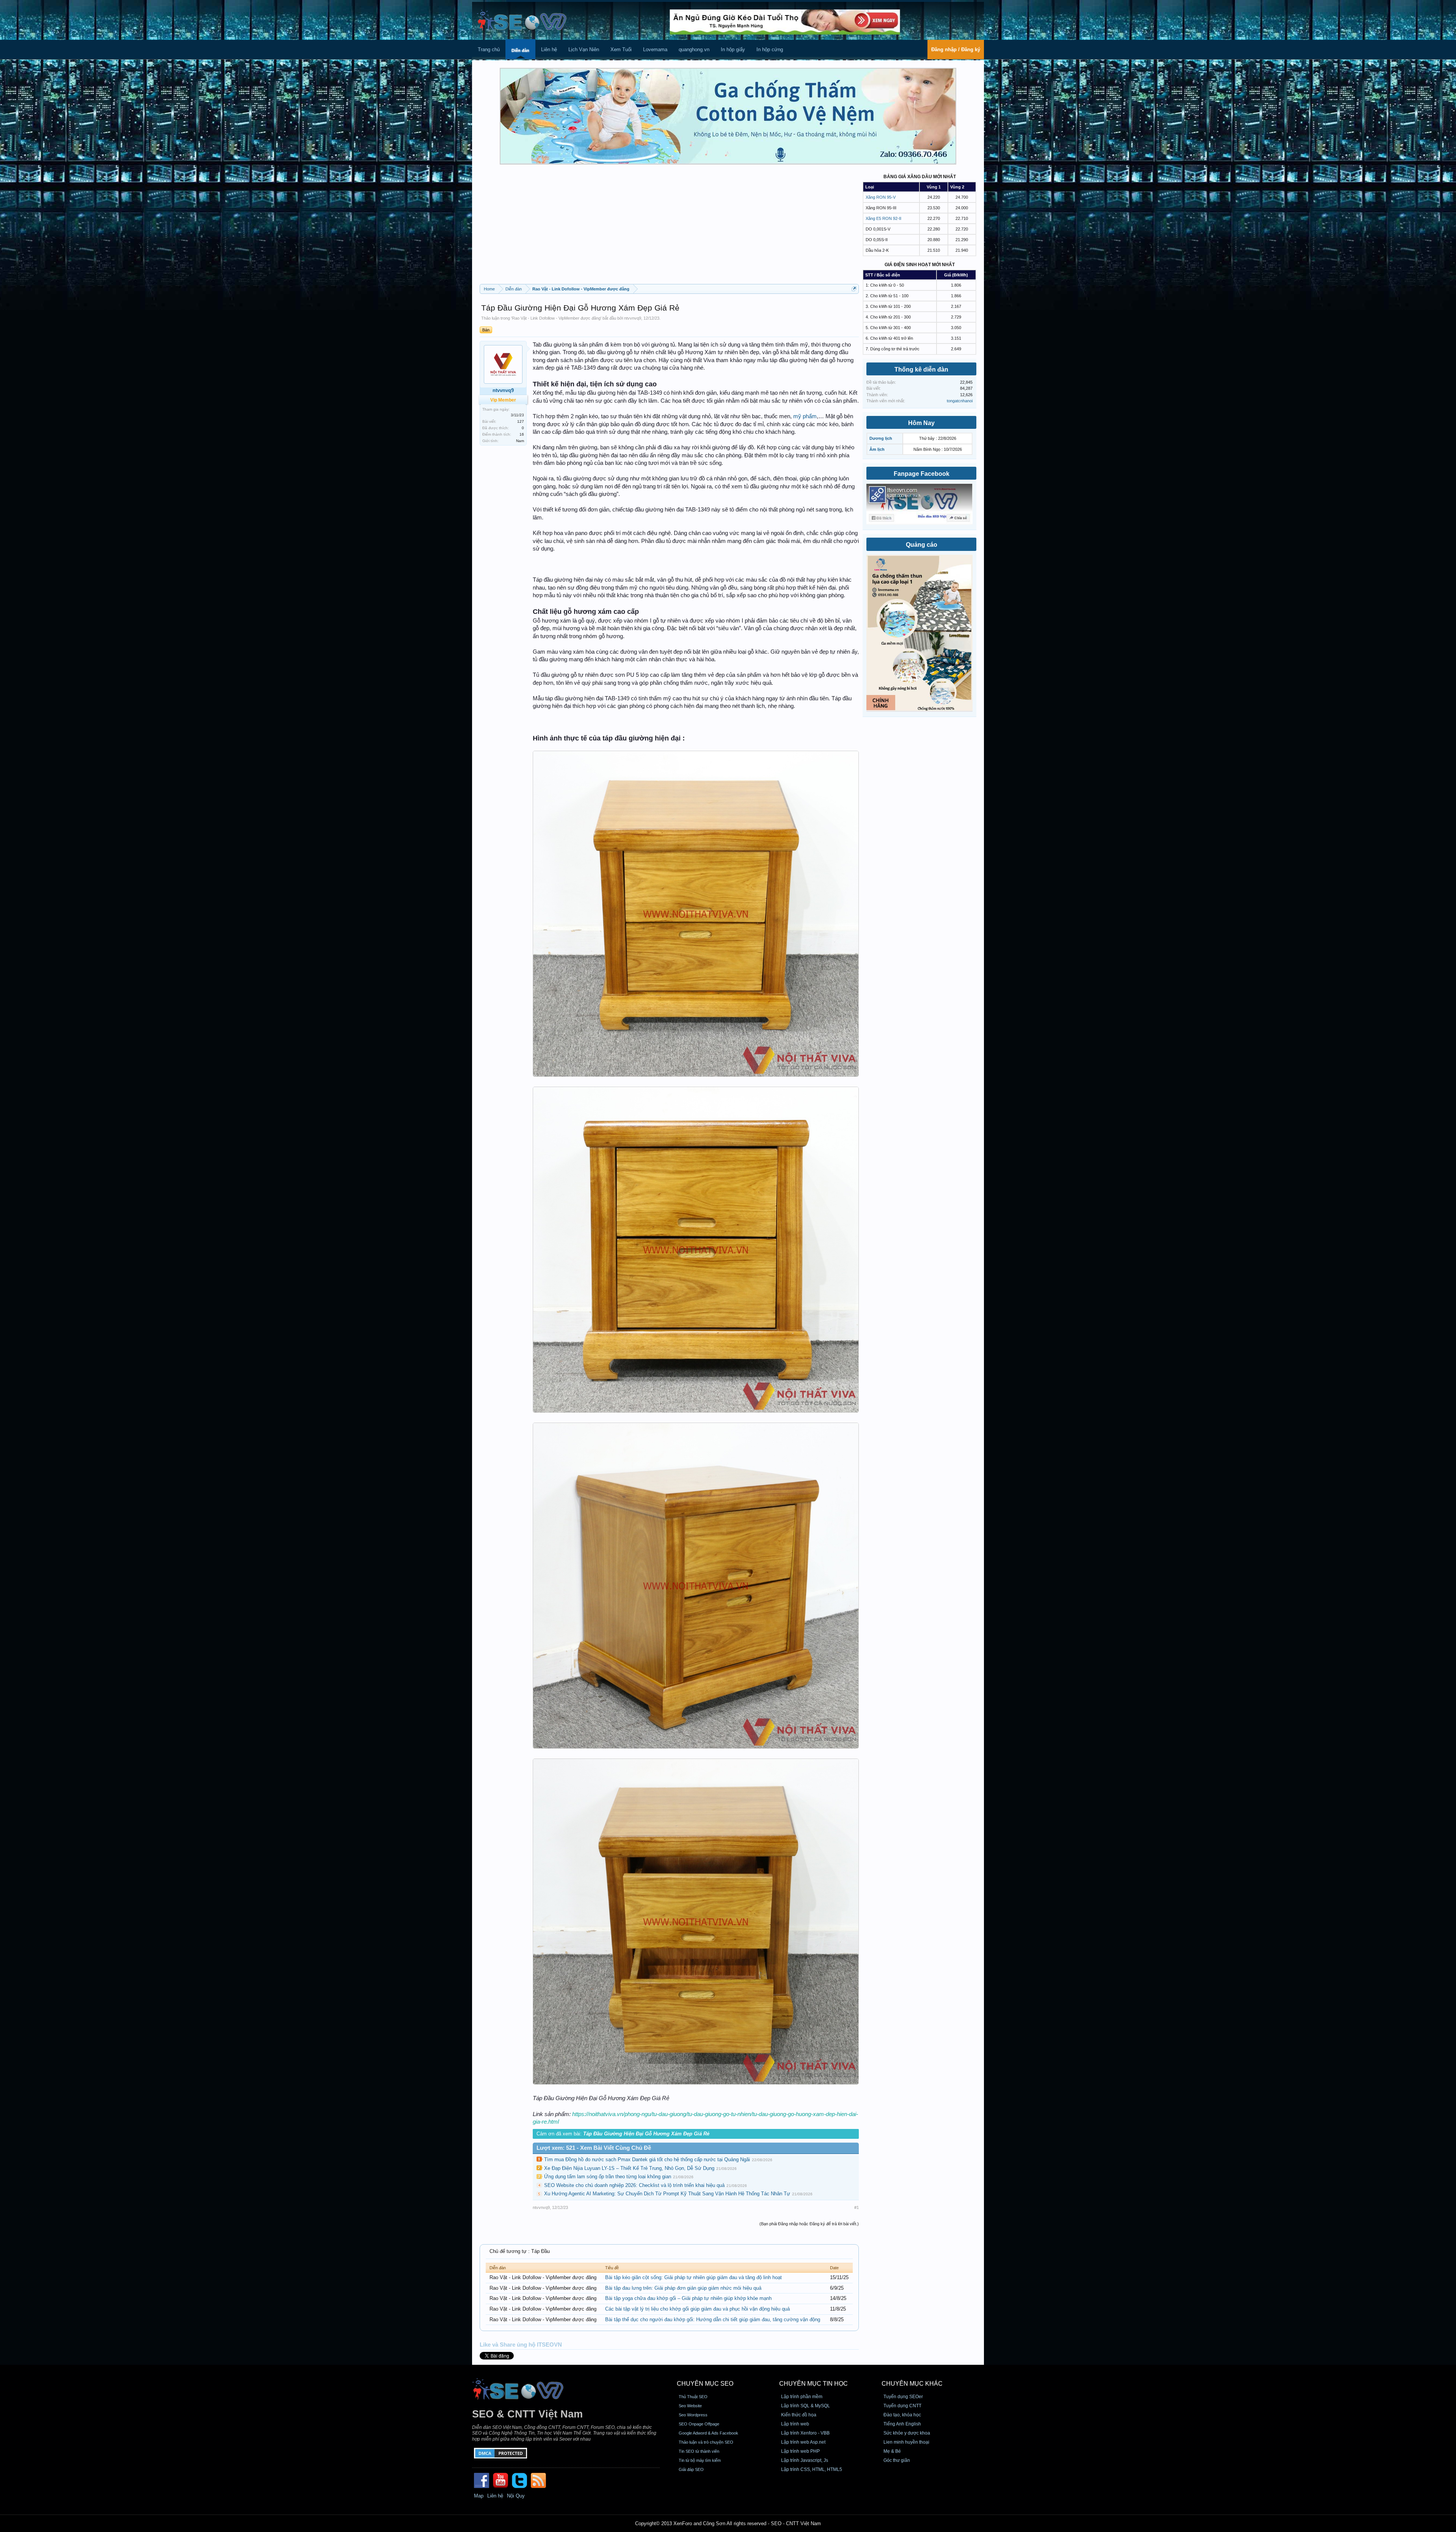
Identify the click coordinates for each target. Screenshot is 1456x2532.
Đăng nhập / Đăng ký (956, 49)
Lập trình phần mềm (802, 2397)
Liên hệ (549, 49)
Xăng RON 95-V (881, 197)
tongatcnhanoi (960, 401)
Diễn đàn (520, 50)
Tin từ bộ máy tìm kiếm (700, 2460)
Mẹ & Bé (892, 2451)
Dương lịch (881, 438)
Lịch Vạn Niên (584, 49)
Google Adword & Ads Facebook (708, 2433)
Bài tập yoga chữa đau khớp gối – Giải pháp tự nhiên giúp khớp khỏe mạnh (688, 2298)
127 (521, 421)
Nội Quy (516, 2496)
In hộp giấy (733, 49)
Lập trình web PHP (800, 2451)
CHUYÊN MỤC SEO (705, 2384)
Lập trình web (795, 2424)
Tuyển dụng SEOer (903, 2397)
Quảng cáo (922, 545)
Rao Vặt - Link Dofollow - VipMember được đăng (556, 318)
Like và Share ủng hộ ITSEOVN (521, 2345)
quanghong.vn (694, 49)
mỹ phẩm (805, 416)
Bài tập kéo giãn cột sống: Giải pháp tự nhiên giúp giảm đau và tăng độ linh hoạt (693, 2277)
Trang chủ (489, 49)
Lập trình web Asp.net (803, 2442)
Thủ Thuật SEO (693, 2397)
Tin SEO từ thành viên (699, 2451)
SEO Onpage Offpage (699, 2424)
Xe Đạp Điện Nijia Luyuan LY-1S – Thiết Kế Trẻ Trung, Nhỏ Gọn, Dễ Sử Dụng (629, 2168)
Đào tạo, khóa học (902, 2415)
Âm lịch (877, 449)
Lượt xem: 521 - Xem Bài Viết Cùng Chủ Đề (594, 2148)
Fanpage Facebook (922, 474)
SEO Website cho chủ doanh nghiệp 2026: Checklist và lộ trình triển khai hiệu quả (634, 2185)
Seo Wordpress (693, 2415)
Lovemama (655, 49)
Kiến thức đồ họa (799, 2415)
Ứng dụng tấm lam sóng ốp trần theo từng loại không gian (608, 2177)
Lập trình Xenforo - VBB (805, 2433)
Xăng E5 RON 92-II (883, 218)
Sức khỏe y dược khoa (907, 2433)
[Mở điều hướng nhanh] (854, 289)
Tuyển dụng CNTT (902, 2406)
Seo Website (690, 2406)
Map (479, 2496)
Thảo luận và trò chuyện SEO (706, 2442)
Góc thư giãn (897, 2460)
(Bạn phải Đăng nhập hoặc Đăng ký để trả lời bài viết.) (809, 2224)
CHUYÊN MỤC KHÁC (912, 2384)
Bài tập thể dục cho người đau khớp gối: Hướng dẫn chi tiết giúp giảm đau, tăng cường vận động (713, 2319)
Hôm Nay (921, 423)
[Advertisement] (669, 227)
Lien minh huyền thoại (906, 2442)
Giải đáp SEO (691, 2469)
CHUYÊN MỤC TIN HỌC (814, 2384)
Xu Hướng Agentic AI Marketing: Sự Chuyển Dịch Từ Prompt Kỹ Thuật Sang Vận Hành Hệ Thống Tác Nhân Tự (667, 2194)
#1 (857, 2207)
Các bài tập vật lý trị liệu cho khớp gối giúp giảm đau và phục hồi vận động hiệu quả (697, 2309)
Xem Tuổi (621, 49)
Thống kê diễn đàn (921, 369)
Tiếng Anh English (902, 2424)
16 (522, 434)
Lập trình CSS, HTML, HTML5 (812, 2469)
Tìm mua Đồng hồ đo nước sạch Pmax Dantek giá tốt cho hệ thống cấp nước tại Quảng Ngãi (647, 2159)
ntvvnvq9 (633, 318)
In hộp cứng (770, 49)
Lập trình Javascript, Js (805, 2460)
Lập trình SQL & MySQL (806, 2406)
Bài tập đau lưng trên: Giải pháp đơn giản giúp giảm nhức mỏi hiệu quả (683, 2288)
